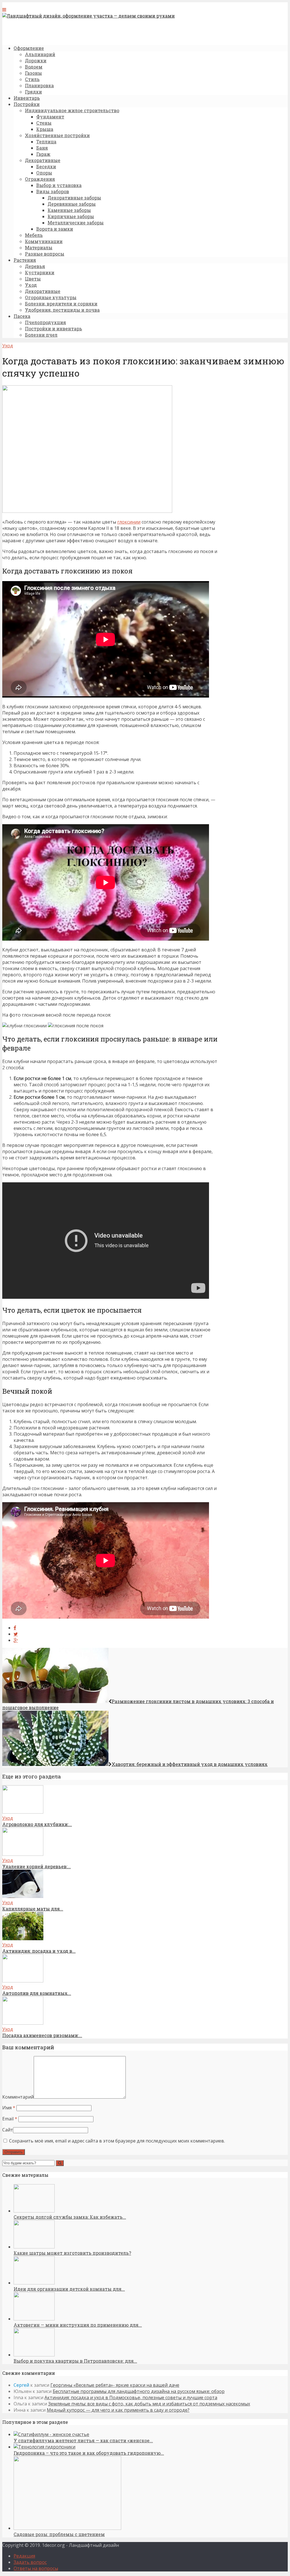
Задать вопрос (30, 2562)
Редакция (24, 2556)
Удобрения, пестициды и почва (62, 310)
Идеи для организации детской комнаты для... (69, 2289)
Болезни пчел (41, 335)
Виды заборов (53, 191)
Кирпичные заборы (71, 216)
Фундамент (50, 117)
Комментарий (18, 2097)
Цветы (33, 279)
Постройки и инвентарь (54, 329)
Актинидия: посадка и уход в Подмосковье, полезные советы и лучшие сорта (131, 2398)
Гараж (43, 154)
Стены (44, 123)
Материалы (39, 247)
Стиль (32, 79)
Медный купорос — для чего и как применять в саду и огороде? (118, 2410)
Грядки (33, 92)
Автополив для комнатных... (37, 1993)
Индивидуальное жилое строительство (72, 110)
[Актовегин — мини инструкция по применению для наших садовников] (34, 2319)
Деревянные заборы (72, 204)
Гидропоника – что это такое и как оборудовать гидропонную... (89, 2453)
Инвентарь (27, 98)
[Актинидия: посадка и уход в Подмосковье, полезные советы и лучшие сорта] (23, 1939)
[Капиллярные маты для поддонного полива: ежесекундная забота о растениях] (23, 1896)
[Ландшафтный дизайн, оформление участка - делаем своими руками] (89, 16)
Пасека (22, 316)
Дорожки (36, 60)
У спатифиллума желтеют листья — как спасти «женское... (83, 2440)
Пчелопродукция (45, 322)
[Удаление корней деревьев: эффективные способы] (23, 1854)
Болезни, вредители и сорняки (61, 304)
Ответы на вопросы (36, 2568)
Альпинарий (40, 54)
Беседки (46, 166)
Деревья (35, 266)
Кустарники (40, 272)
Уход (31, 285)
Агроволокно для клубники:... (37, 1824)
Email (10, 2119)
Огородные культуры (51, 297)
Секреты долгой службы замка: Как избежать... (70, 2217)
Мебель (34, 235)
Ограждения (40, 179)
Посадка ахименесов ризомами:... (42, 2035)
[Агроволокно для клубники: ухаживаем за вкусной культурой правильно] (23, 1812)
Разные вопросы (45, 254)
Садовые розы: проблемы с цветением (59, 2534)
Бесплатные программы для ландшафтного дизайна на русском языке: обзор (139, 2391)
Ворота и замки (55, 229)
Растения (25, 260)
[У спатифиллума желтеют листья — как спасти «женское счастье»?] (51, 2434)
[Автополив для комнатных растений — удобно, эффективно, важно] (23, 1981)
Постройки (27, 104)
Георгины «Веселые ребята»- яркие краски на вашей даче (115, 2385)
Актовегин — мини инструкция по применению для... (78, 2325)
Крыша (45, 129)
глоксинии (129, 522)
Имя (9, 2108)
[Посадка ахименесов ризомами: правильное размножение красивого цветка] (23, 2023)
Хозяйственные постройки (57, 135)
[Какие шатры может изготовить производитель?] (34, 2247)
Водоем (34, 67)
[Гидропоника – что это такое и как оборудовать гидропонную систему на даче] (44, 2447)
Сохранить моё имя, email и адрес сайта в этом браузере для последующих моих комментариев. (117, 2141)
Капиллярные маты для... (33, 1909)
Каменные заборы (69, 210)
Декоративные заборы (74, 198)
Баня (42, 148)
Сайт (8, 2130)
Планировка (39, 85)
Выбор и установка (59, 185)
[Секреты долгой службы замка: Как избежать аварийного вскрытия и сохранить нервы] (34, 2211)
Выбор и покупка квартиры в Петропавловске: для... (75, 2361)
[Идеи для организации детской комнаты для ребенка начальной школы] (34, 2283)
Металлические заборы (76, 223)
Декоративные (43, 160)
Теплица (46, 142)
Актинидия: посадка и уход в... (39, 1951)
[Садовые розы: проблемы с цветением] (67, 2528)
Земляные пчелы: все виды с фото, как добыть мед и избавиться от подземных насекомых (149, 2404)
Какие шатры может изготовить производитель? (72, 2253)
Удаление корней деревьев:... (37, 1866)
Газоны (33, 73)
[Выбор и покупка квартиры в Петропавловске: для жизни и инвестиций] (34, 2355)
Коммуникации (44, 241)
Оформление (29, 48)
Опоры (44, 173)
